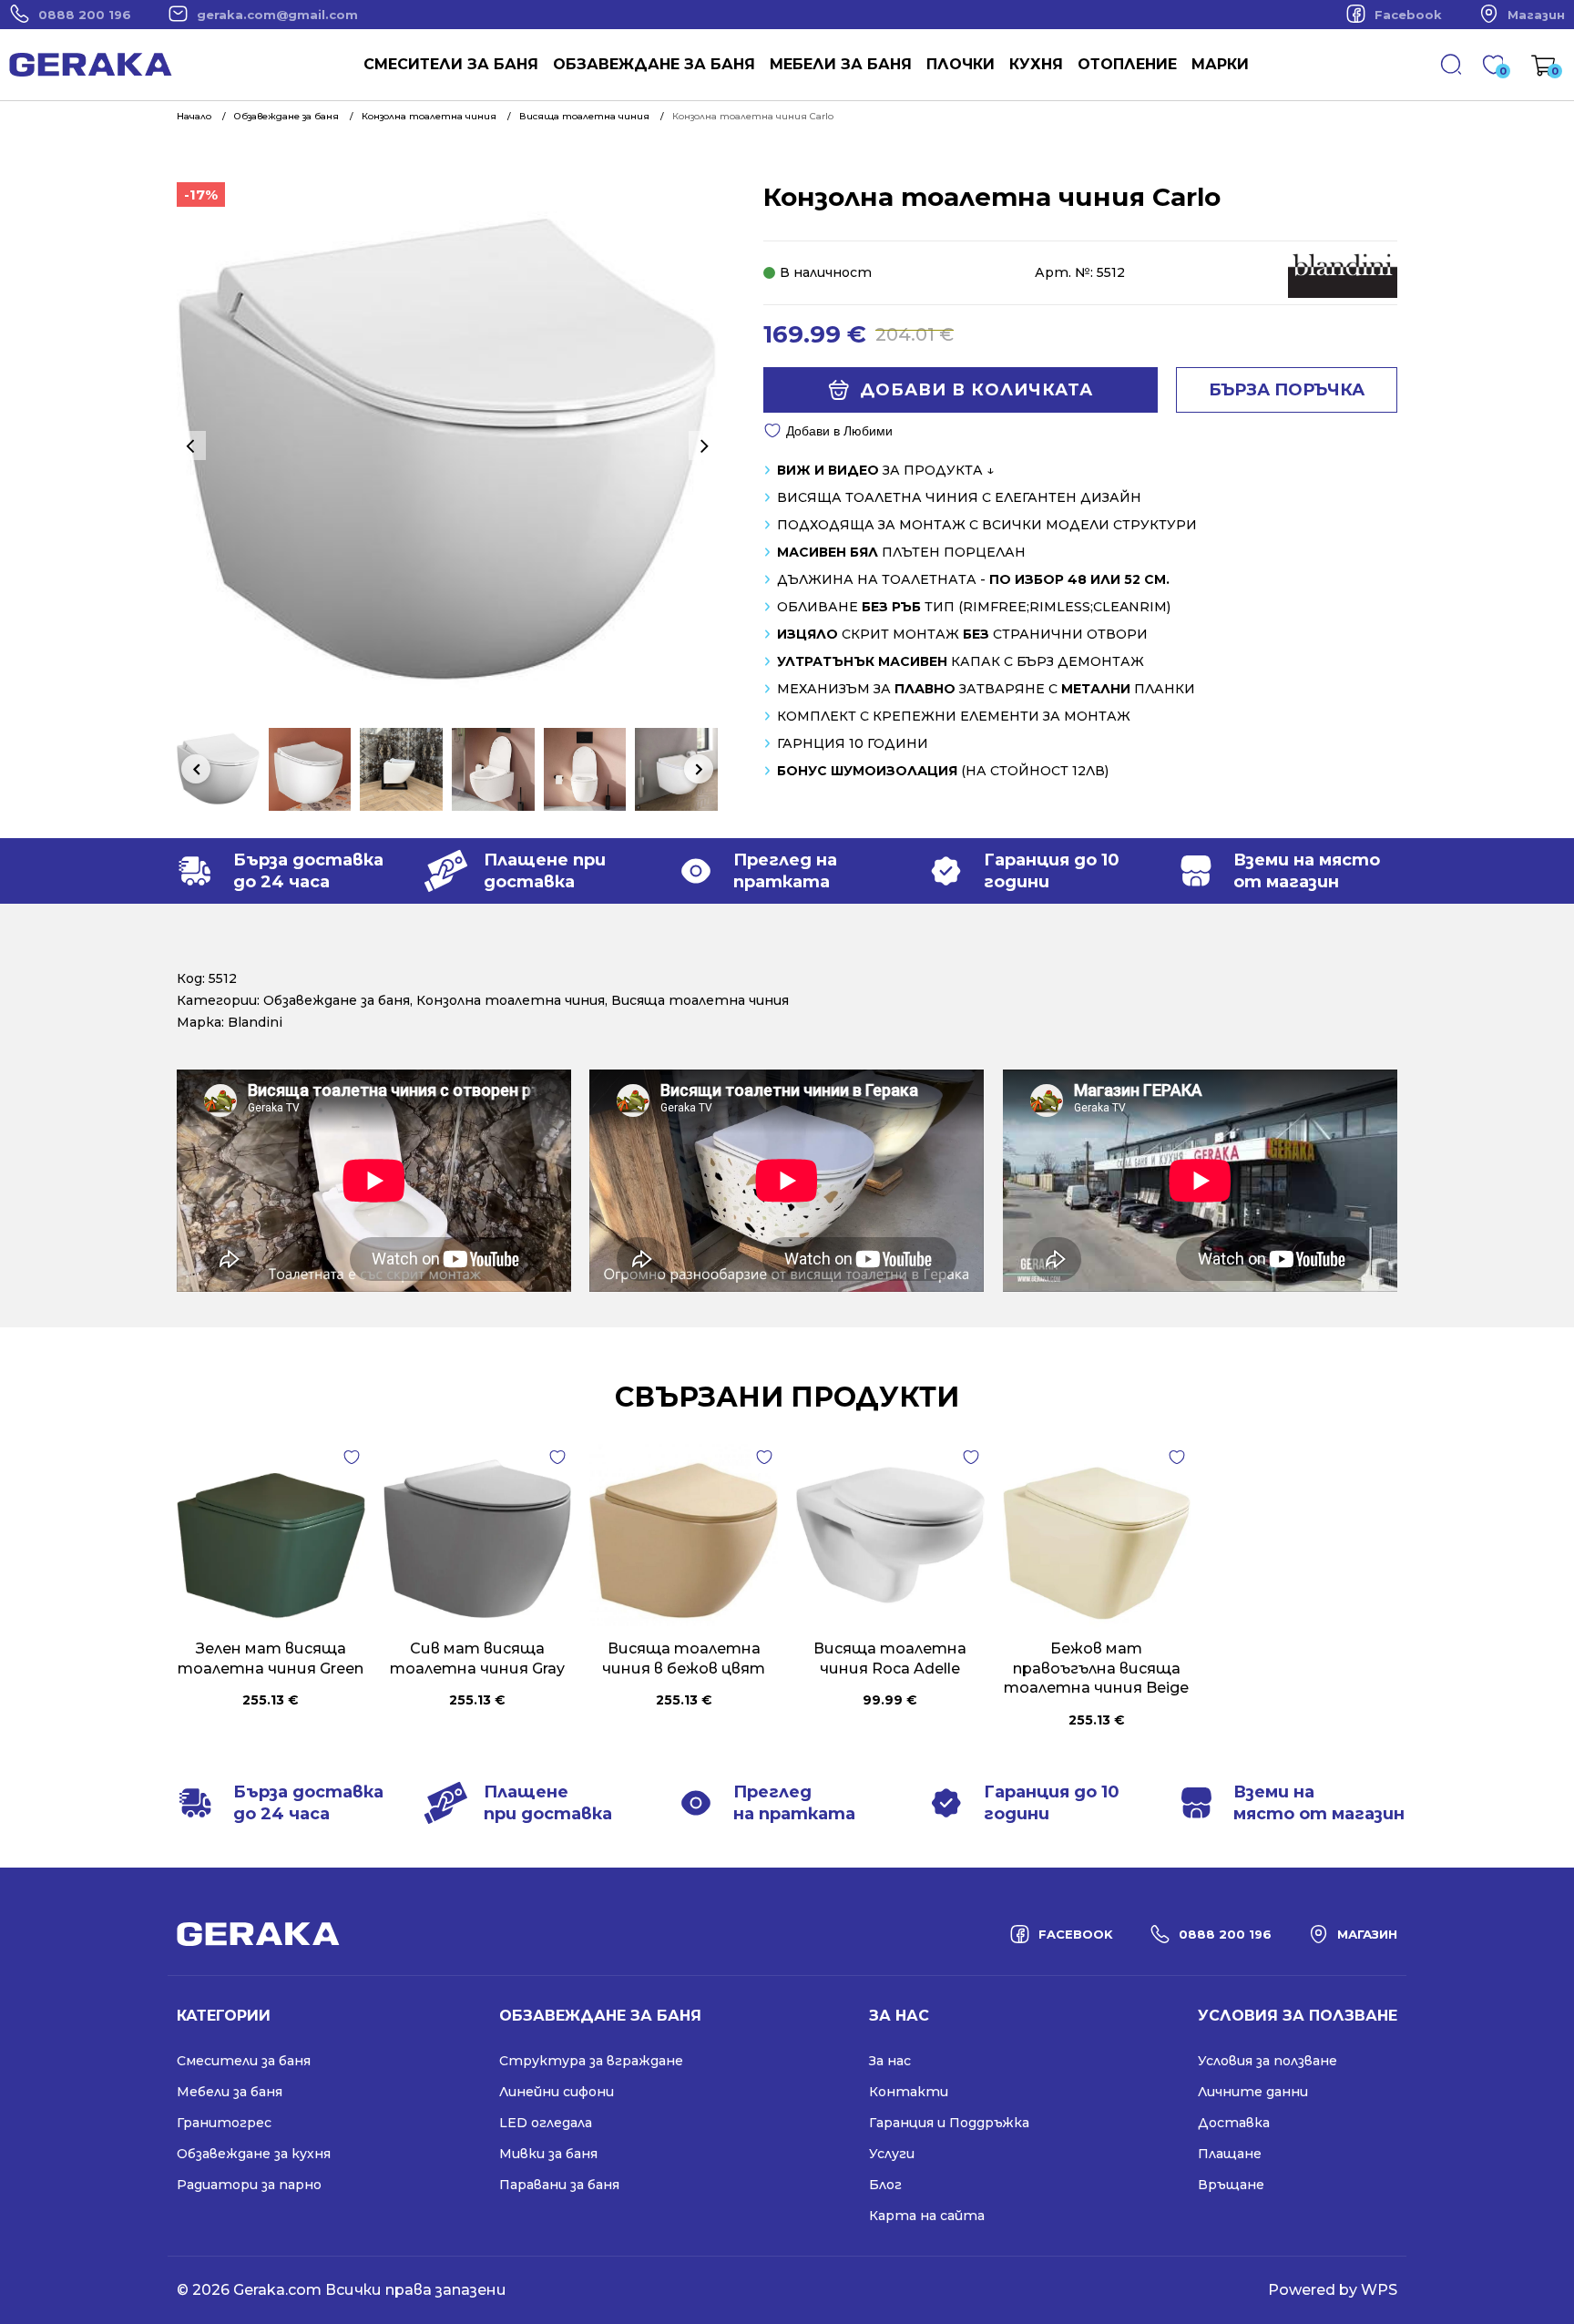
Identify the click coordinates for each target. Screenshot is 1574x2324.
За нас (890, 2061)
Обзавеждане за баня (654, 64)
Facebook (1408, 15)
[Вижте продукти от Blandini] (1343, 293)
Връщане (1231, 2185)
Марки (1220, 64)
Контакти (909, 2092)
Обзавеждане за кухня (254, 2154)
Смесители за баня (451, 64)
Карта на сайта (927, 2216)
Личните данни (1253, 2092)
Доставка (1234, 2123)
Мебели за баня (841, 64)
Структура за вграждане (591, 2061)
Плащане (1230, 2154)
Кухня (1036, 64)
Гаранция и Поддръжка (949, 2123)
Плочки (961, 64)
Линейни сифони (557, 2092)
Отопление (1127, 64)
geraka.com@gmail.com (277, 15)
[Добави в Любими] (352, 1458)
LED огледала (546, 2123)
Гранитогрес (224, 2123)
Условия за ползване (1267, 2061)
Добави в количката (976, 390)
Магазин (1536, 15)
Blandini (255, 1022)
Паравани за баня (559, 2185)
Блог (885, 2185)
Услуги (892, 2154)
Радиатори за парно (249, 2185)
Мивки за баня (548, 2154)
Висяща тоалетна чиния (700, 1000)
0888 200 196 (85, 15)
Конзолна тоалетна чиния (511, 1000)
